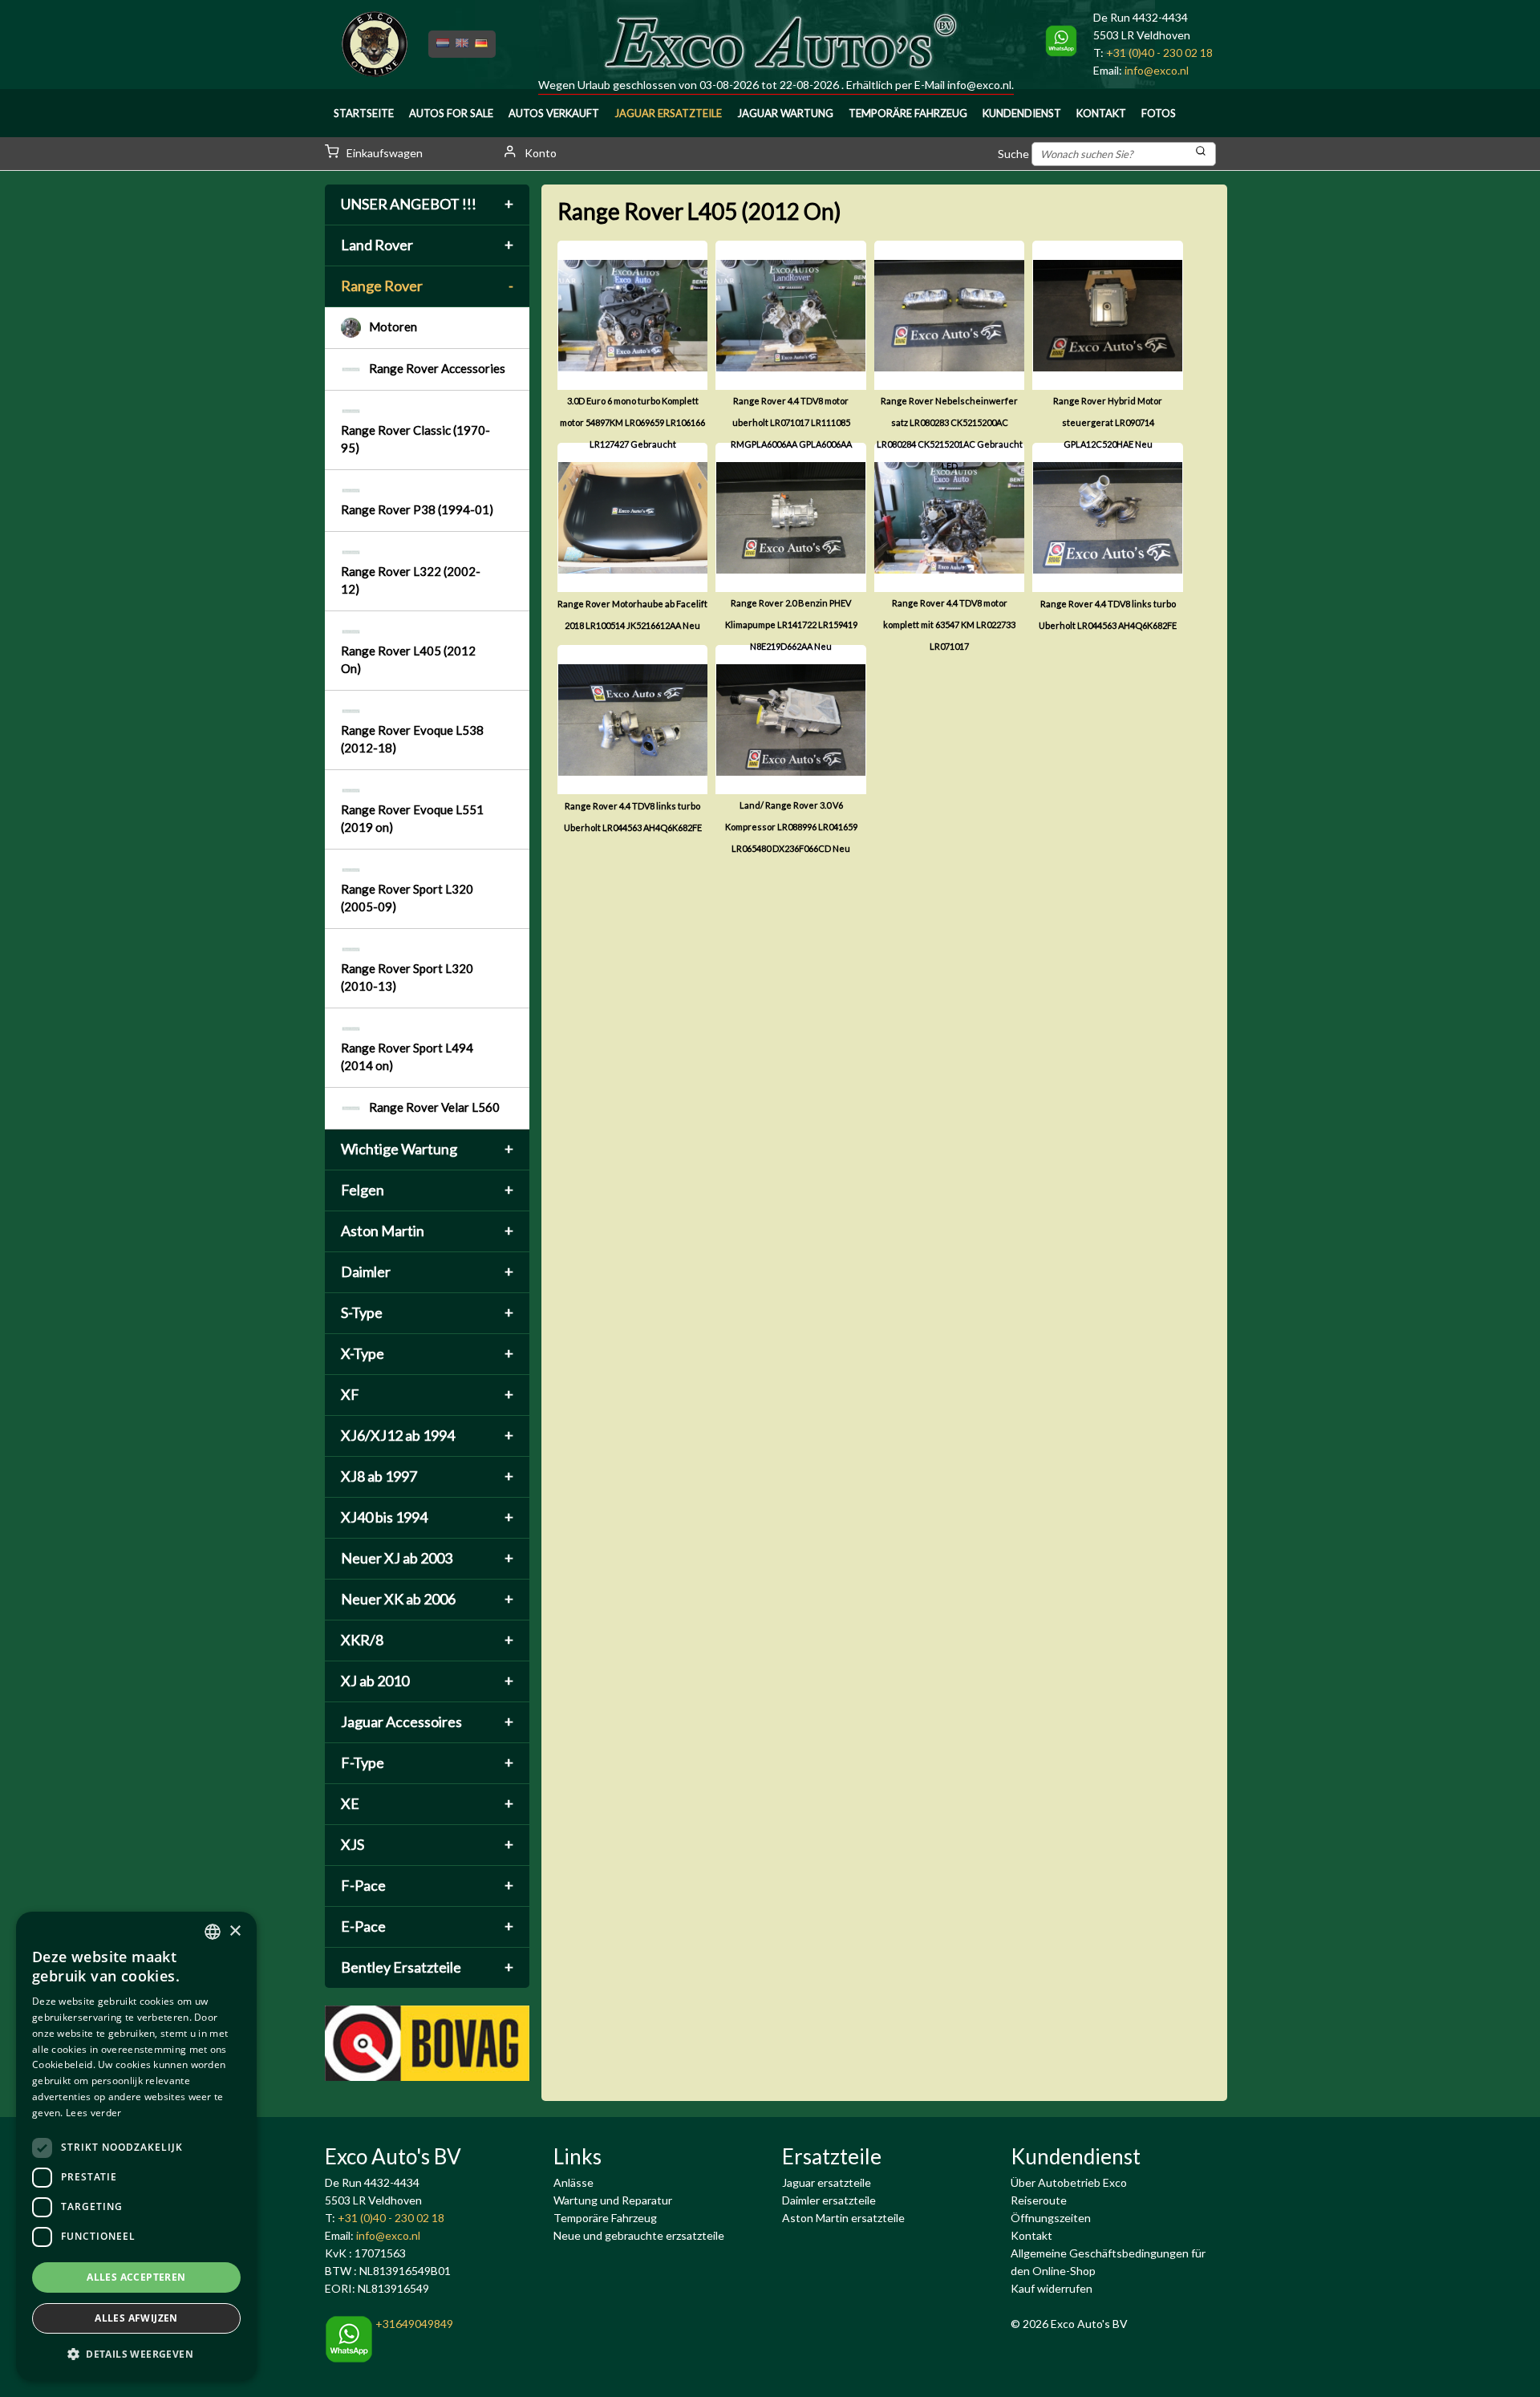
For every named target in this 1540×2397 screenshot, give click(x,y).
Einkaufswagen (383, 153)
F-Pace (427, 1885)
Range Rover (427, 286)
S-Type (427, 1312)
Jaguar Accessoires (427, 1722)
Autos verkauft (554, 113)
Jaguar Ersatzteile (668, 113)
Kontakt (1101, 113)
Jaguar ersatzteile (827, 2182)
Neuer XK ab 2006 (427, 1599)
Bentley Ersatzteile (427, 1967)
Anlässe (573, 2182)
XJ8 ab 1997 (427, 1476)
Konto (539, 153)
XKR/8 (427, 1640)
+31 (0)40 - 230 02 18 (1159, 53)
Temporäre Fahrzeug (908, 113)
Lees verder (93, 2113)
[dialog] (136, 2146)
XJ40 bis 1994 (427, 1517)
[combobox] (213, 1932)
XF (427, 1394)
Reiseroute (1039, 2200)
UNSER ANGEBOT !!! (427, 204)
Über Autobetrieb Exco (1069, 2182)
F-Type (427, 1762)
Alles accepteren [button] (136, 2277)
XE (427, 1803)
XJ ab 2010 (427, 1681)
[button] (136, 2354)
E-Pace (427, 1926)
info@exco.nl (979, 85)
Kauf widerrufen (1052, 2288)
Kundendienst (1022, 113)
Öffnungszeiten (1051, 2218)
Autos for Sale (451, 113)
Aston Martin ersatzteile (843, 2218)
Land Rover (427, 245)
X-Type (427, 1353)
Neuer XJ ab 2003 (427, 1558)
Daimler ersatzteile (829, 2200)
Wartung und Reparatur (613, 2200)
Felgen (427, 1190)
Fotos (1159, 113)
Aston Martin (427, 1231)
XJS (427, 1844)
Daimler (427, 1272)
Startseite (364, 113)
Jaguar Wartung (785, 113)
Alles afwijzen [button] (136, 2318)
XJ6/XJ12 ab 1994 (427, 1435)
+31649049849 (413, 2324)
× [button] (235, 1931)
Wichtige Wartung (427, 1149)
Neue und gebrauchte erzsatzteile (639, 2235)
